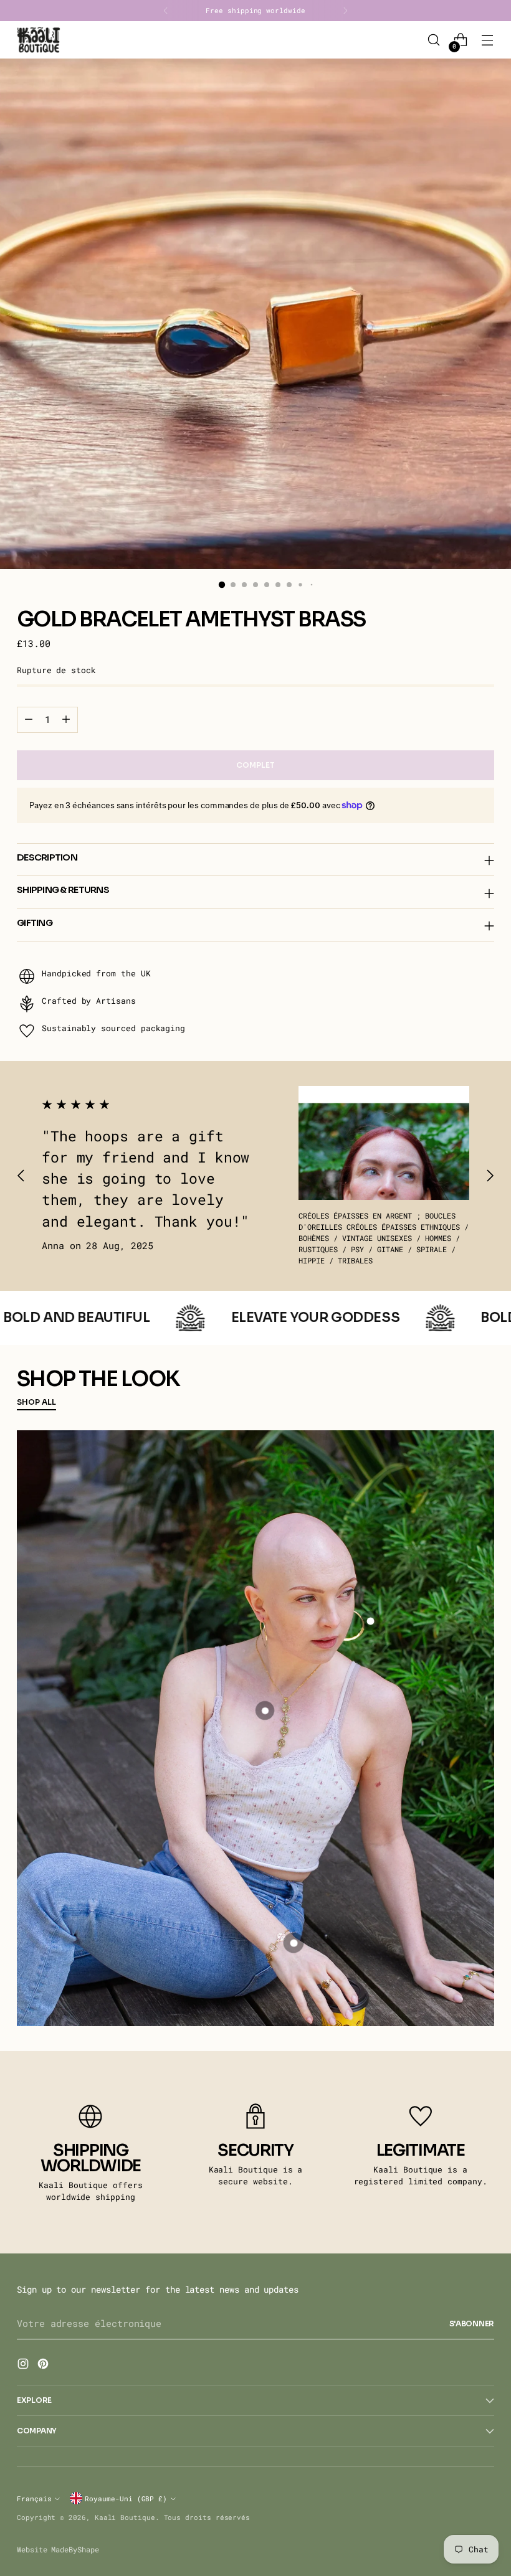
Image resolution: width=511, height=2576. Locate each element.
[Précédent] (166, 11)
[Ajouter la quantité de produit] (66, 720)
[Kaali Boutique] (39, 40)
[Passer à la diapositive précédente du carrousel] (21, 1176)
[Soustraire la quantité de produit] (29, 720)
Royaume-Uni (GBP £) (126, 2498)
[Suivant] (345, 11)
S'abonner (472, 2324)
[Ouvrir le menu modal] (488, 40)
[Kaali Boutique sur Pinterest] (44, 2366)
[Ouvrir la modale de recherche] (434, 40)
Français (34, 2498)
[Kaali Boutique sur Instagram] (24, 2366)
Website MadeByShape (58, 2549)
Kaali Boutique (125, 2517)
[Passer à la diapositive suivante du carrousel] (490, 1176)
